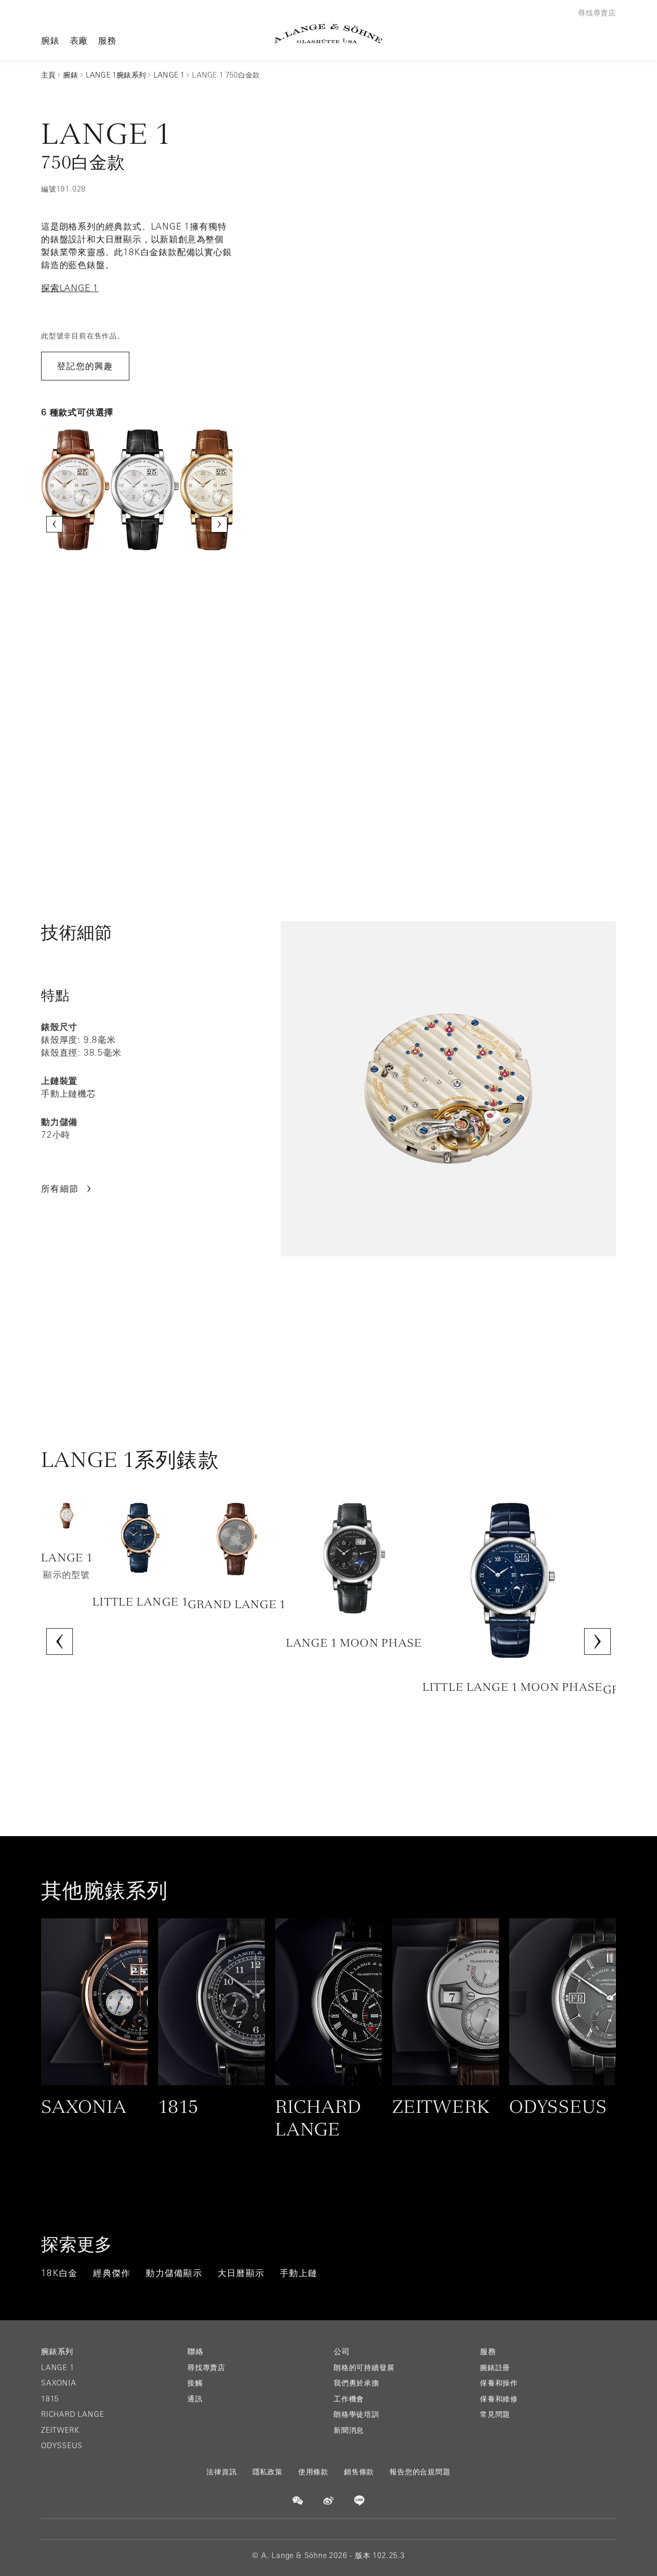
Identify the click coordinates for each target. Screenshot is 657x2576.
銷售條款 (359, 2472)
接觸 (195, 2383)
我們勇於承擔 (356, 2383)
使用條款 (313, 2472)
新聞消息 (349, 2430)
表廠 (79, 40)
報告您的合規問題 (420, 2472)
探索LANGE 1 (70, 288)
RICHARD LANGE (72, 2414)
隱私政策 (268, 2472)
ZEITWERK (60, 2430)
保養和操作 (499, 2383)
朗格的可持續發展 (364, 2368)
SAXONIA (59, 2383)
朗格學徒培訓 (356, 2414)
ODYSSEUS (62, 2446)
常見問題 (495, 2414)
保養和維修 (499, 2399)
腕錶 (50, 40)
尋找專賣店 (206, 2368)
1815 (50, 2399)
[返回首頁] (328, 34)
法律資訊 (221, 2472)
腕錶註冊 (495, 2368)
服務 (107, 40)
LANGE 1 (58, 2368)
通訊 (195, 2399)
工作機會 (349, 2399)
